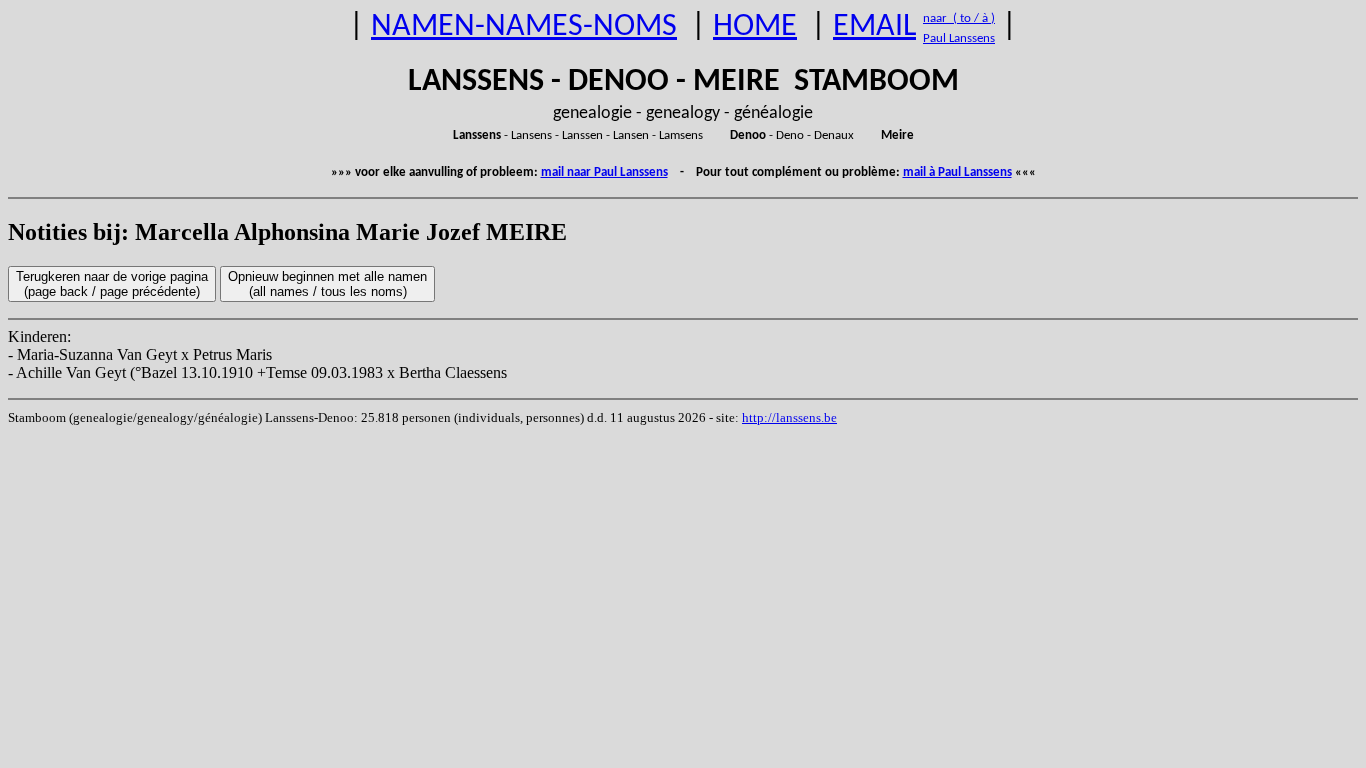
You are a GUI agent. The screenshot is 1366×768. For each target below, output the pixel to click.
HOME (755, 27)
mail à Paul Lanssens (957, 172)
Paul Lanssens (959, 38)
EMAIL (874, 27)
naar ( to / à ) (959, 18)
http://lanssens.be (789, 417)
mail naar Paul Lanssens (604, 172)
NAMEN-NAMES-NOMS (524, 27)
